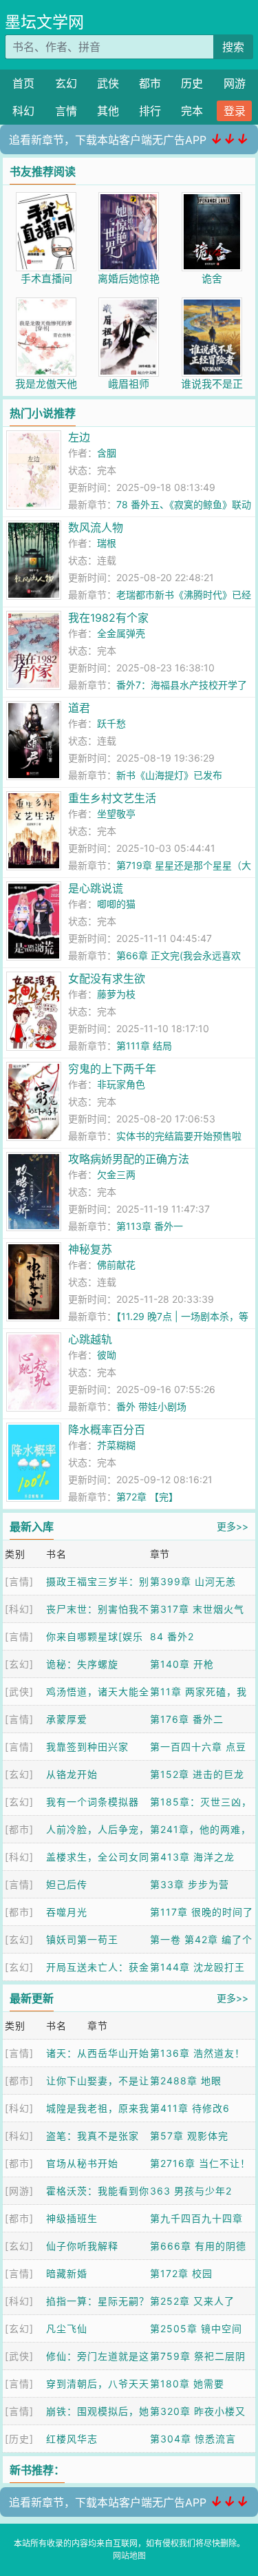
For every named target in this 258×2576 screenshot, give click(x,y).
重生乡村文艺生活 (112, 798)
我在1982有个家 (108, 618)
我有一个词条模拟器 (93, 1802)
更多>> (233, 1526)
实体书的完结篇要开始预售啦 (179, 1136)
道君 (79, 708)
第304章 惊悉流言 (193, 2439)
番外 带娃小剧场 (151, 1406)
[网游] (19, 2191)
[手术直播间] (46, 199)
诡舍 (212, 279)
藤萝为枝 (116, 994)
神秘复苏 (90, 1249)
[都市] (19, 1829)
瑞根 (107, 543)
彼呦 (107, 1355)
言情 (66, 111)
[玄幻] (19, 1664)
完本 (192, 111)
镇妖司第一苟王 (82, 1939)
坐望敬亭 (116, 814)
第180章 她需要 (187, 2384)
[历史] (19, 2439)
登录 (235, 111)
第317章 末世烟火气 (197, 1609)
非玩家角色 (121, 1084)
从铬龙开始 (72, 1774)
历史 (192, 83)
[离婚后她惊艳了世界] (129, 199)
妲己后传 (67, 1884)
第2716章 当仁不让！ (200, 2163)
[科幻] (19, 1609)
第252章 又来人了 (192, 2301)
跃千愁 (111, 723)
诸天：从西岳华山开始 (98, 2053)
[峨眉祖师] (129, 305)
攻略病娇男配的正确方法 (129, 1159)
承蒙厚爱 (67, 1719)
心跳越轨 (90, 1339)
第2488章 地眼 (186, 2081)
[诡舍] (212, 199)
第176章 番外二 (187, 1719)
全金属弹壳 (121, 633)
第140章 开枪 (182, 1664)
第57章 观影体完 (189, 2136)
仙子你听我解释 (82, 2246)
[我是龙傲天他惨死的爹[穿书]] (46, 305)
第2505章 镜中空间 (196, 2328)
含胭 (107, 453)
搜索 (233, 47)
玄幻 (66, 83)
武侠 (108, 83)
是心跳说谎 (96, 888)
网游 (235, 83)
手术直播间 (46, 279)
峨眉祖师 (129, 384)
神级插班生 (72, 2218)
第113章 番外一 (150, 1226)
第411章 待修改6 (190, 2108)
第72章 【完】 (147, 1497)
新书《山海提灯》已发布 (169, 775)
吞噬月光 (67, 1912)
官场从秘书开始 (82, 2163)
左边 (79, 437)
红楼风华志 (72, 2439)
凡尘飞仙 (67, 2328)
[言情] (19, 1581)
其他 (108, 111)
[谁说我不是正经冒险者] (212, 305)
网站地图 (129, 2556)
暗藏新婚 (67, 2273)
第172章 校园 (181, 2273)
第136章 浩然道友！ (197, 2053)
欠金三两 (116, 1174)
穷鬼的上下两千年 (112, 1069)
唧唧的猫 (116, 904)
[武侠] (19, 1692)
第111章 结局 (144, 1046)
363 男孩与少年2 (191, 2191)
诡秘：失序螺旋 (82, 1664)
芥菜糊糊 (116, 1445)
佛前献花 (116, 1265)
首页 (23, 83)
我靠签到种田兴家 (87, 1747)
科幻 (23, 111)
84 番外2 (172, 1636)
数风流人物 (96, 527)
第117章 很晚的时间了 (202, 1912)
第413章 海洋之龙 (192, 1857)
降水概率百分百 (107, 1430)
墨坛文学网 (44, 22)
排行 (150, 111)
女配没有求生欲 (107, 978)
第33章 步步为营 (190, 1884)
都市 (150, 83)
